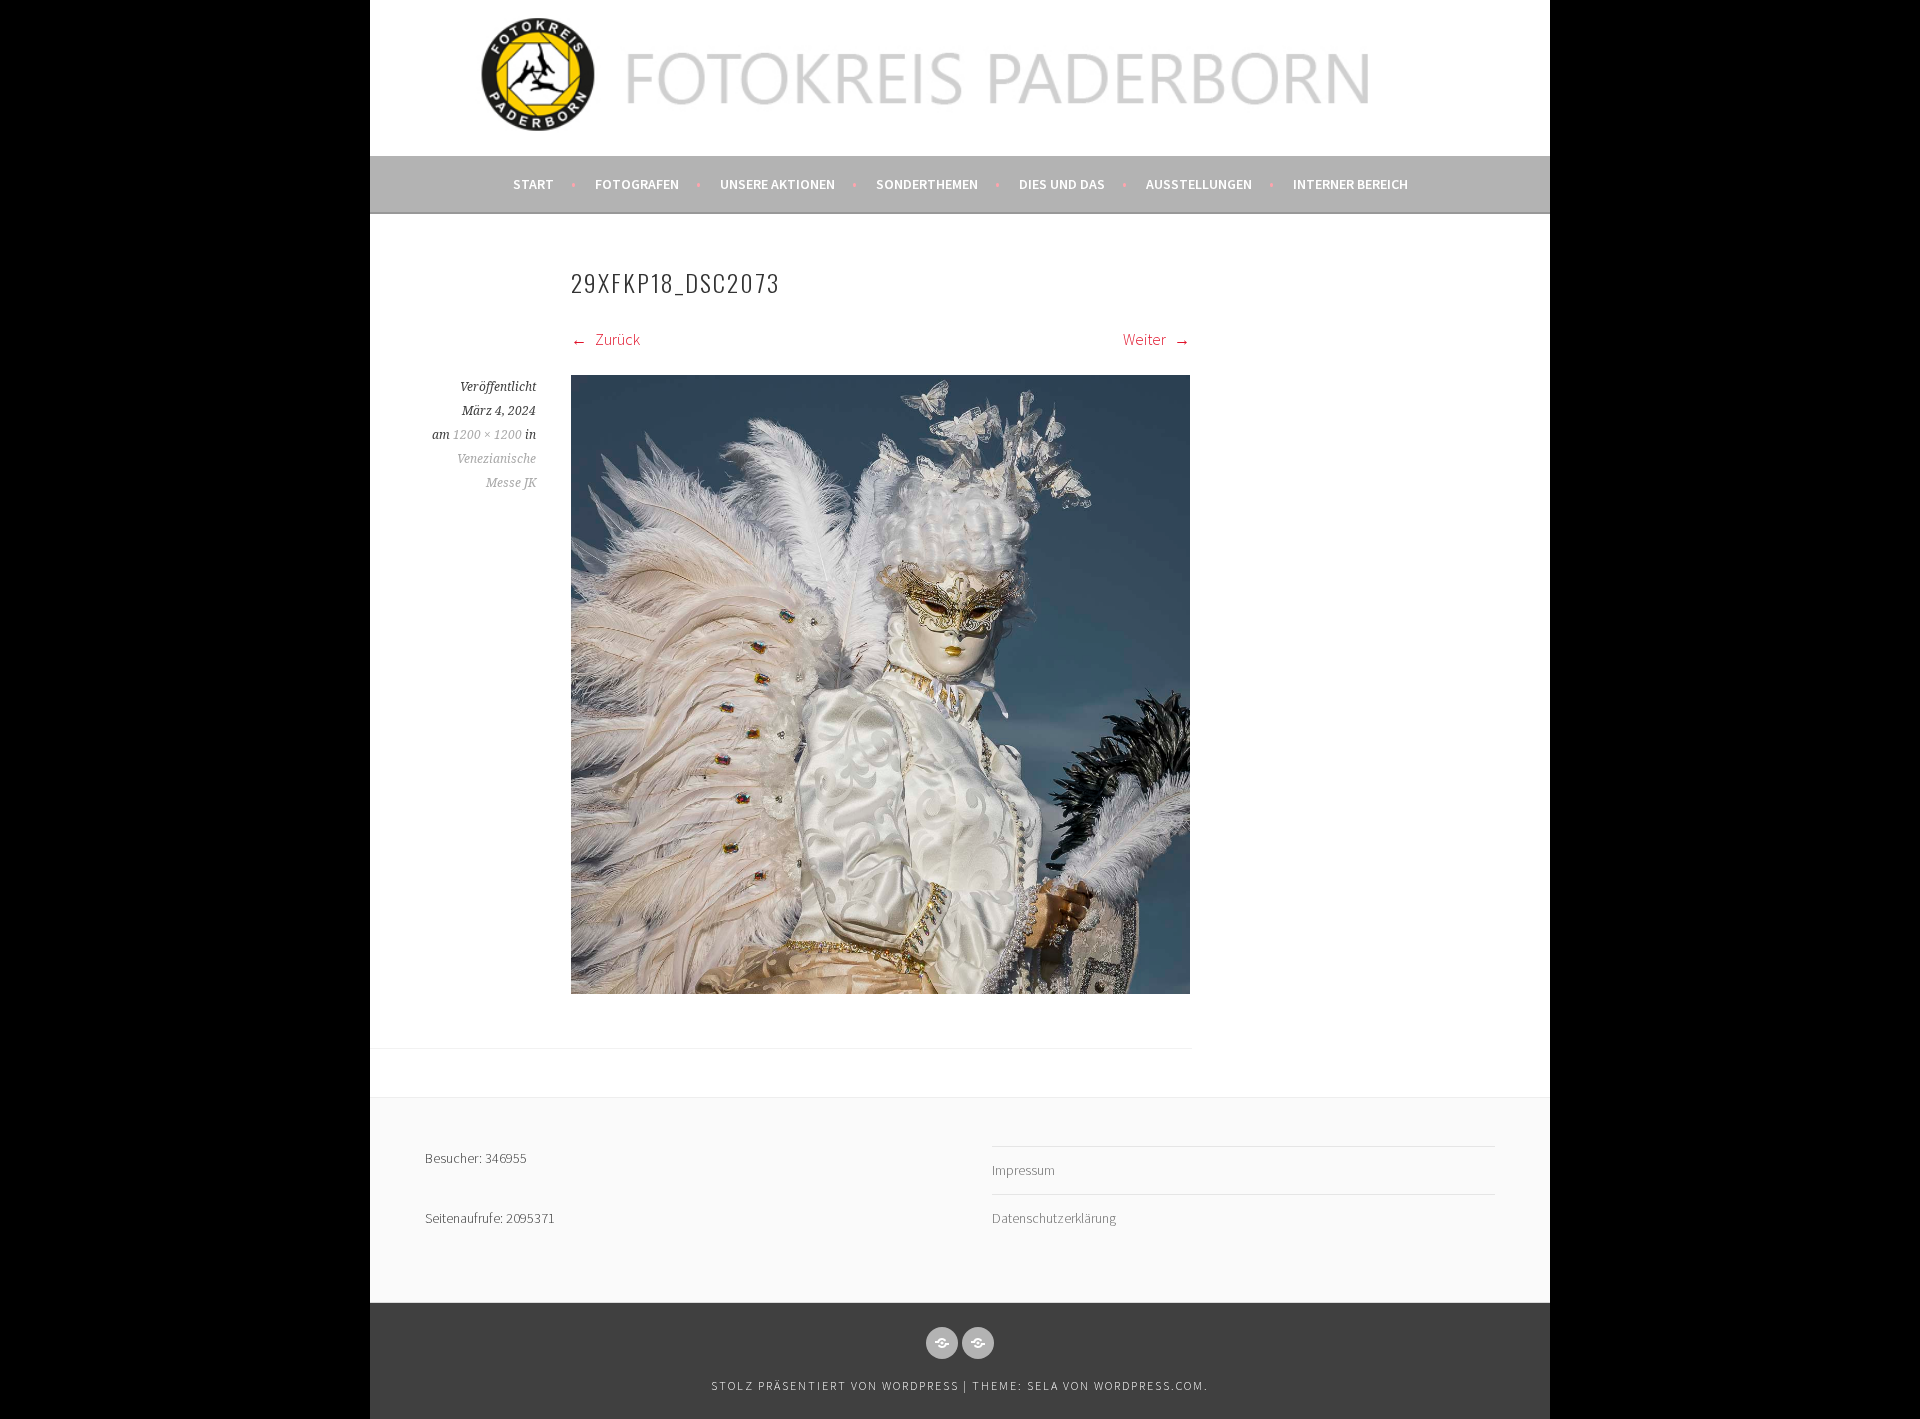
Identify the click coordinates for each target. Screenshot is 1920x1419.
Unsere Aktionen (777, 184)
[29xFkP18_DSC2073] (880, 988)
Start (533, 184)
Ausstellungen (1199, 184)
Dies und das (1062, 184)
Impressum (1023, 1170)
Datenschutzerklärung (1054, 1218)
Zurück (616, 339)
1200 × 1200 (487, 435)
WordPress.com (1149, 1385)
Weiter (1146, 339)
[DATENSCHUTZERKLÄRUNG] (978, 1343)
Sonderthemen (927, 184)
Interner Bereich (1350, 184)
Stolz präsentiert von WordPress (835, 1385)
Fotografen (637, 184)
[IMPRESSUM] (942, 1343)
